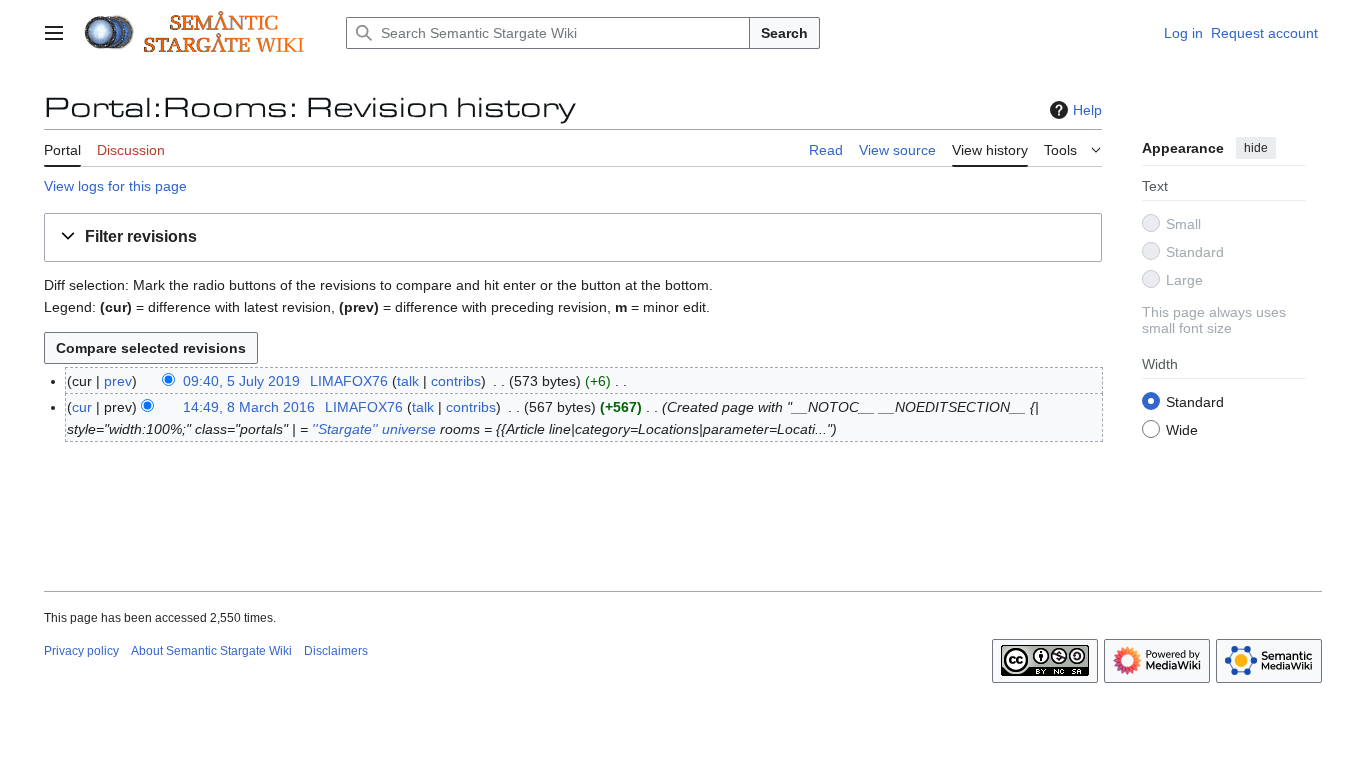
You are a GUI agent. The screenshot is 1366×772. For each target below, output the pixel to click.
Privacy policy (81, 651)
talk (408, 381)
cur (82, 407)
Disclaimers (336, 651)
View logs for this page (115, 186)
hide (1256, 148)
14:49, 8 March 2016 (249, 407)
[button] (54, 33)
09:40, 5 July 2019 (241, 381)
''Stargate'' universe (374, 429)
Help (1087, 110)
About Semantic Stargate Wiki (211, 651)
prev (118, 381)
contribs (456, 381)
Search (784, 33)
